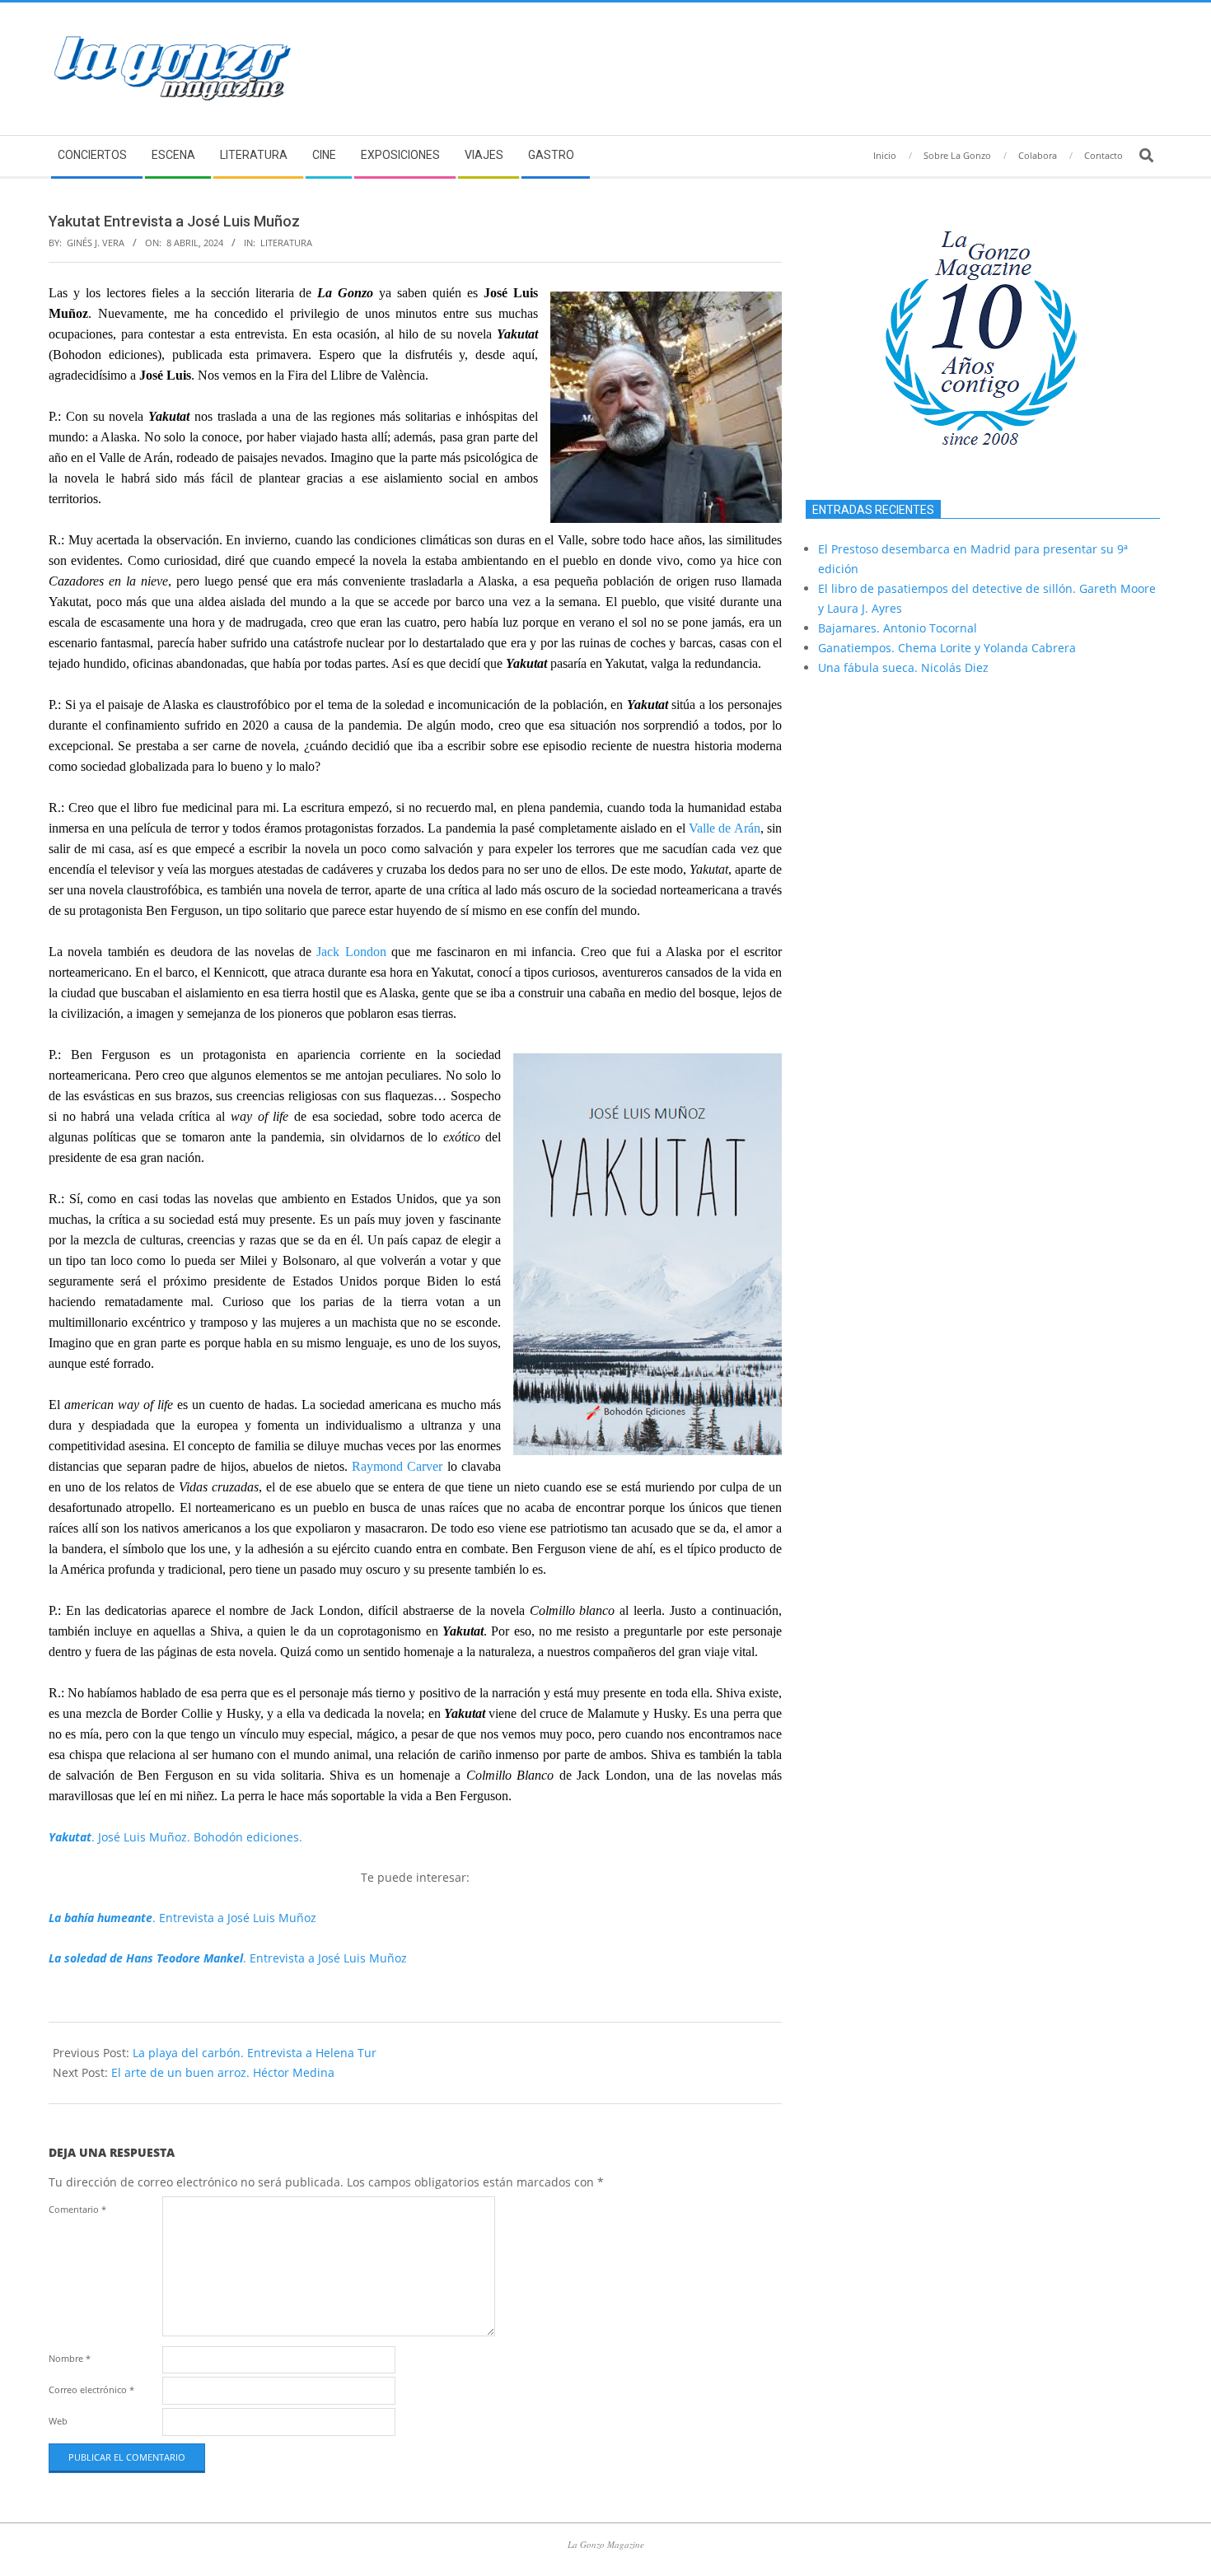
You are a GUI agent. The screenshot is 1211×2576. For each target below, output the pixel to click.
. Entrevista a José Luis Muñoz (182, 1918)
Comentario (77, 2209)
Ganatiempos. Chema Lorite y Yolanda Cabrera (947, 648)
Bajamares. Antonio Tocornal (898, 628)
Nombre (70, 2358)
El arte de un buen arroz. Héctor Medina (223, 2072)
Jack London (351, 952)
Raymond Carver (397, 1466)
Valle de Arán (725, 828)
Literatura (286, 243)
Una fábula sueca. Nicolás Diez (903, 667)
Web (58, 2421)
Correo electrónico (91, 2389)
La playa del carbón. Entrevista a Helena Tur (255, 2053)
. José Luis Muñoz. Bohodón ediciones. (175, 1837)
